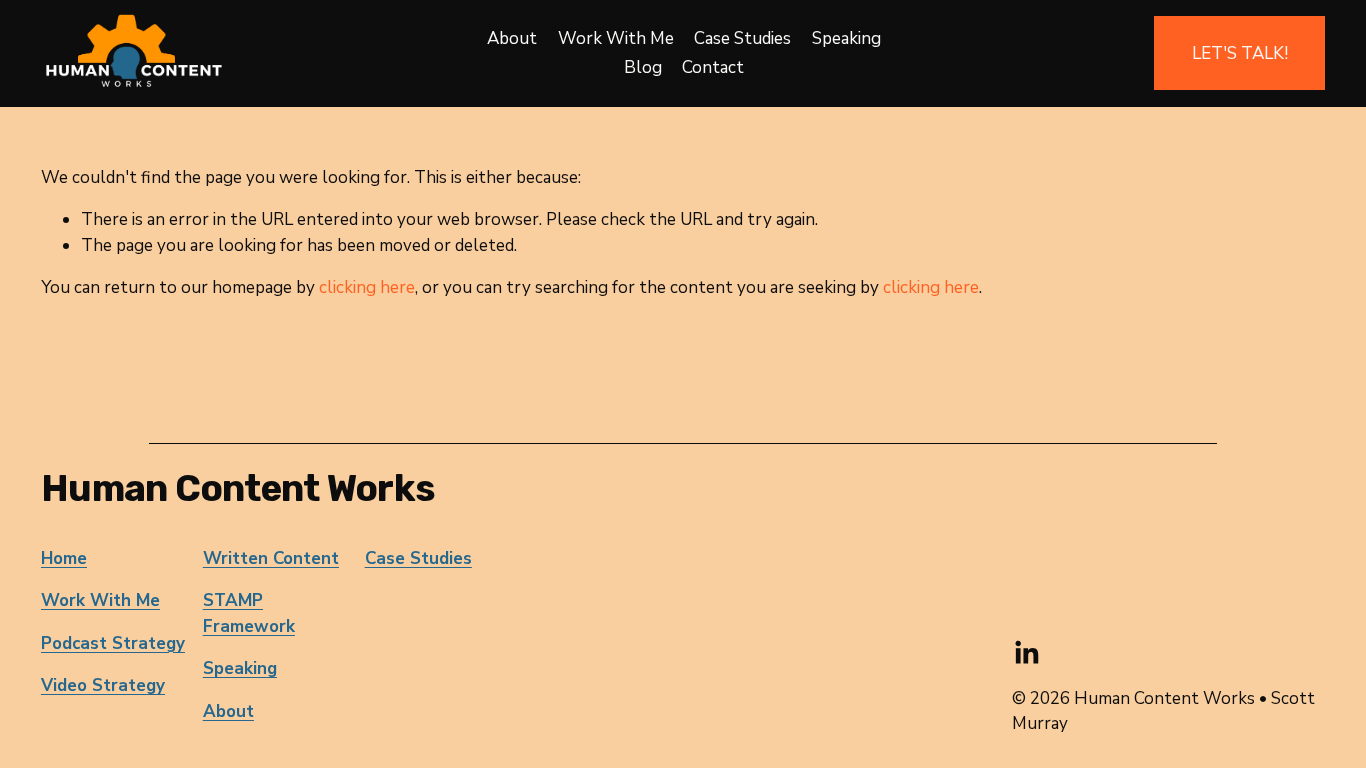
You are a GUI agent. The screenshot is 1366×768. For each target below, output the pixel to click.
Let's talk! (1240, 53)
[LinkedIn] (1026, 653)
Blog (643, 67)
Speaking (846, 38)
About (512, 38)
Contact (713, 67)
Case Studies (742, 38)
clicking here (367, 287)
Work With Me (616, 38)
